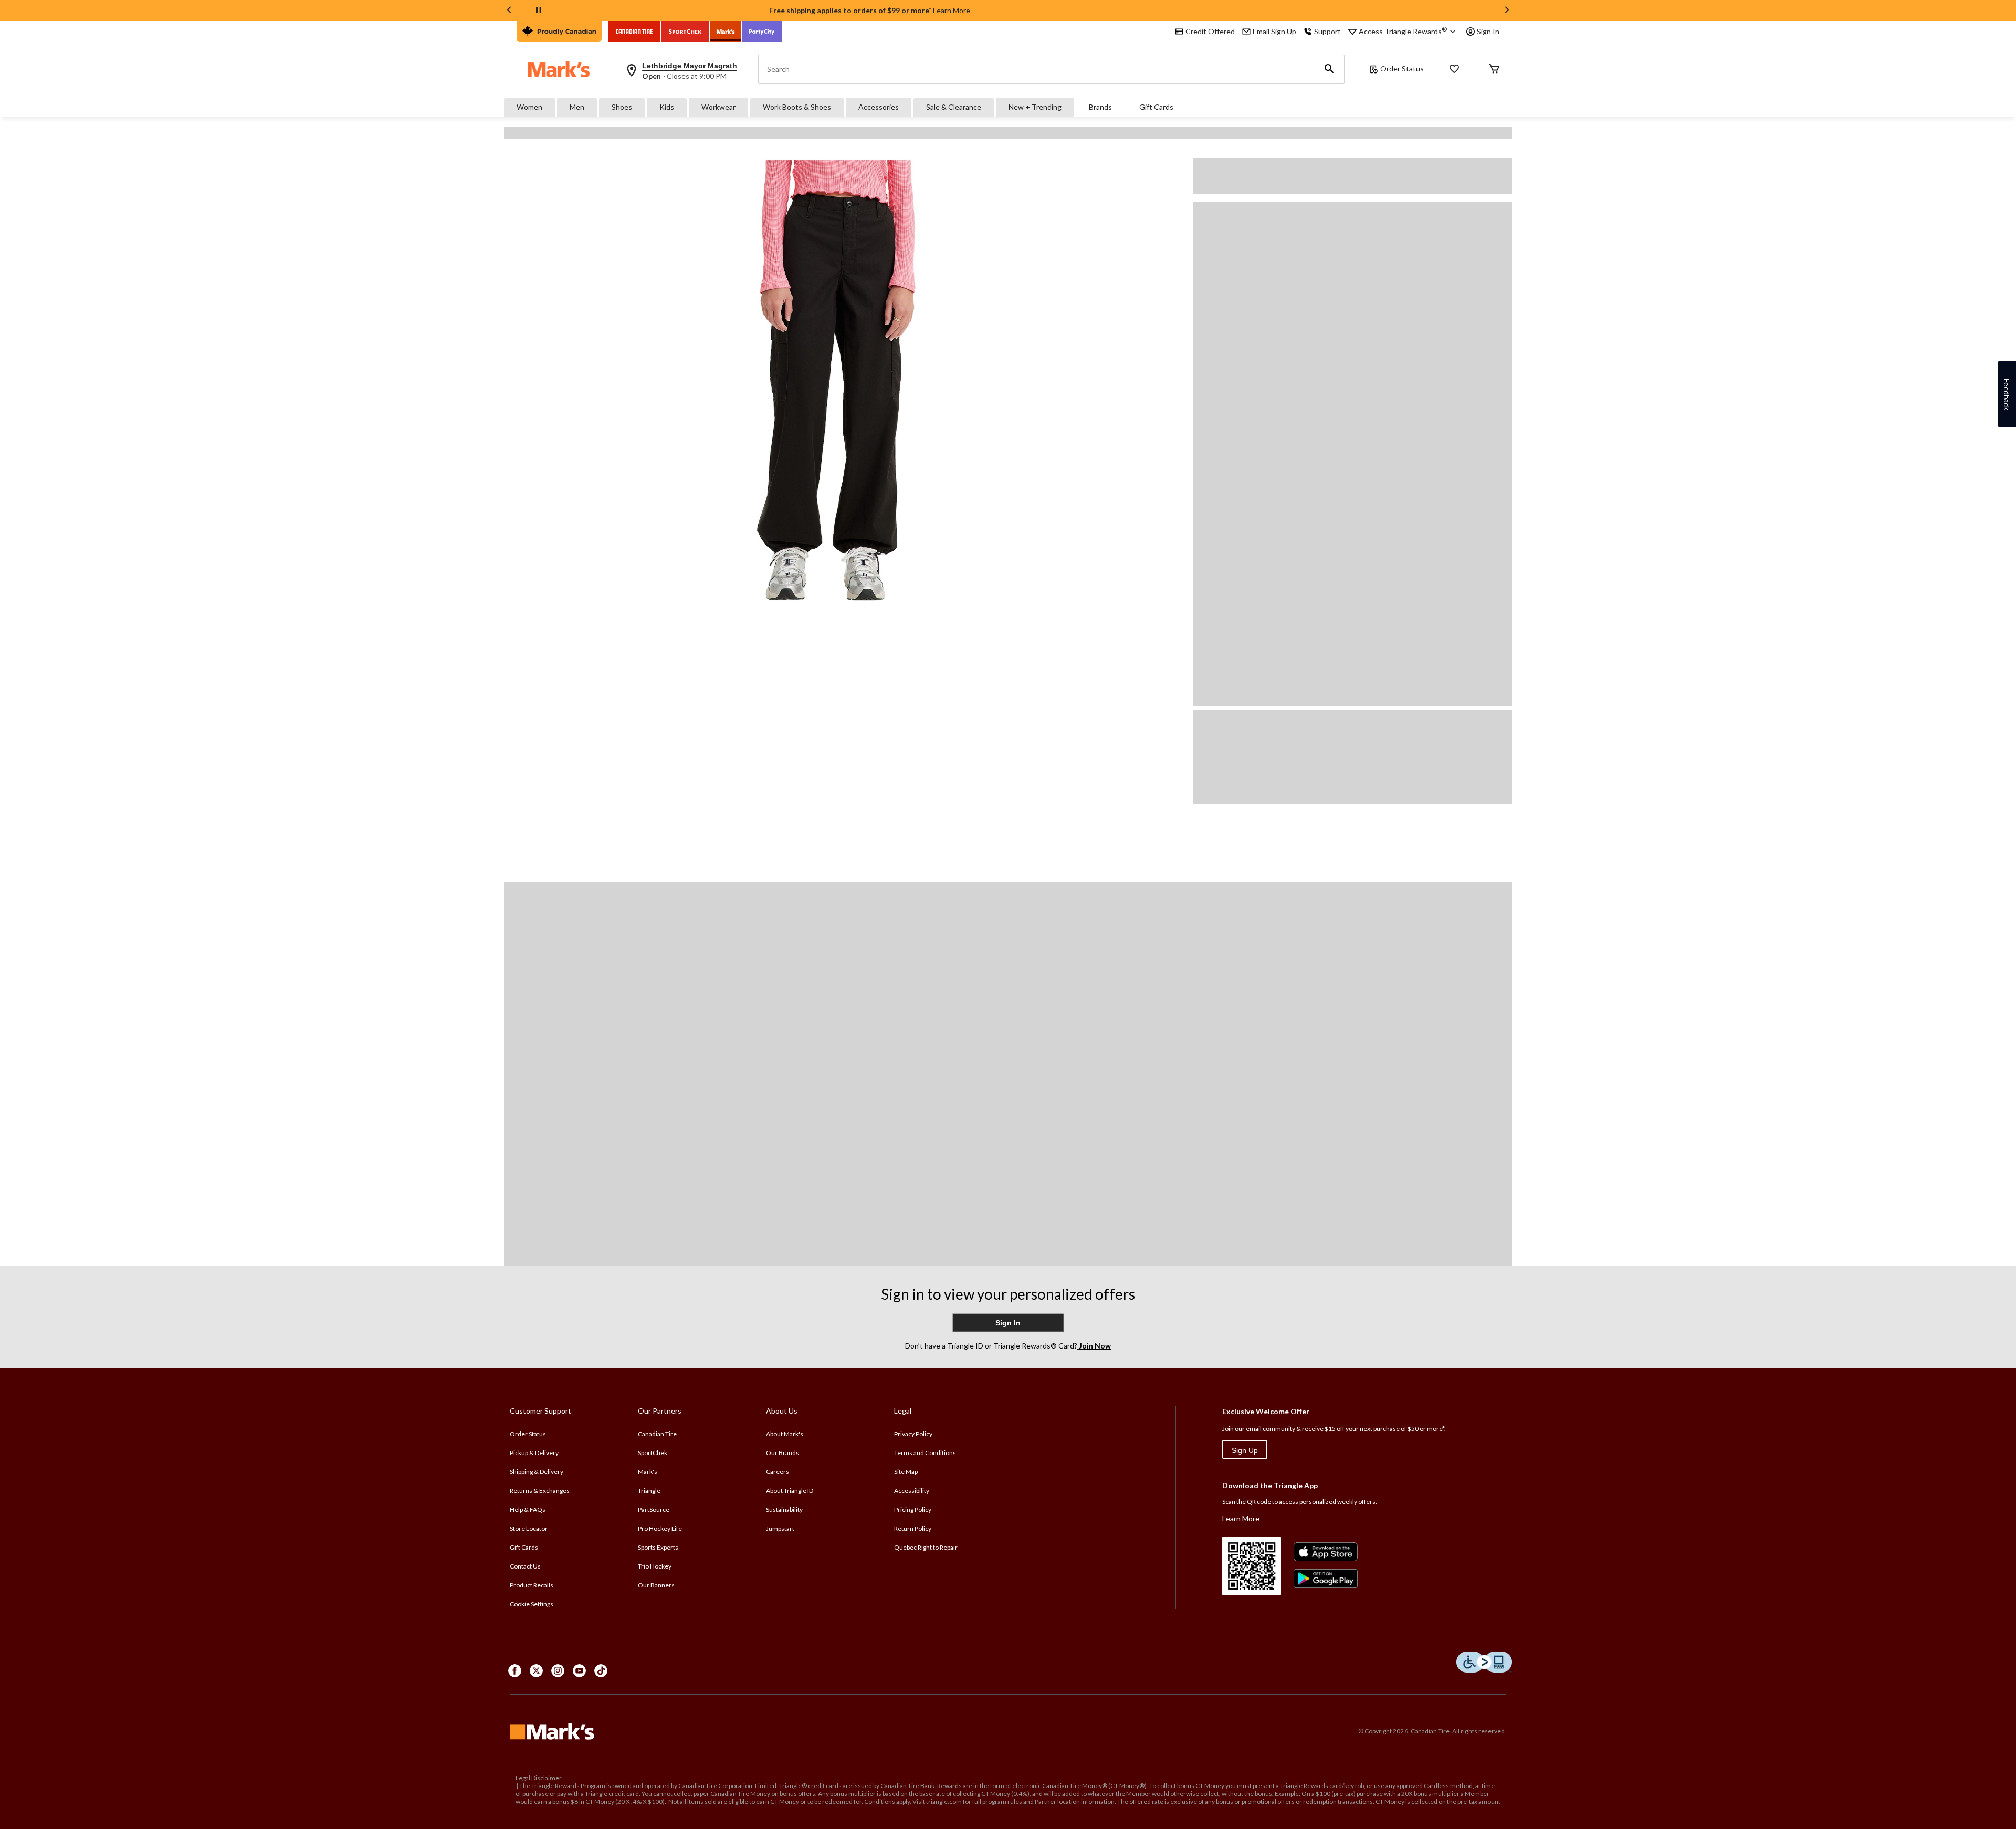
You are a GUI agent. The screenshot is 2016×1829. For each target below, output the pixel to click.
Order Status (1402, 69)
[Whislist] (1454, 70)
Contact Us (525, 1566)
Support (1327, 31)
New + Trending (1035, 107)
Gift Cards (1156, 107)
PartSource (654, 1509)
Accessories (879, 107)
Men (577, 107)
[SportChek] (685, 32)
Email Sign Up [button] (1274, 31)
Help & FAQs (528, 1509)
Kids (667, 107)
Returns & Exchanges (540, 1491)
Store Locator (529, 1528)
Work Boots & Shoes (797, 107)
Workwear (718, 107)
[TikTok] (601, 1671)
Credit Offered (1210, 31)
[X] (536, 1671)
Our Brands (783, 1453)
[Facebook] (515, 1671)
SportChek (653, 1453)
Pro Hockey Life (660, 1528)
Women (529, 107)
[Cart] (1494, 70)
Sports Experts (658, 1547)
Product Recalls (532, 1585)
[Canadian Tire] (634, 32)
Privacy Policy (913, 1434)
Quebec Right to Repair (926, 1547)
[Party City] (762, 32)
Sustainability (784, 1509)
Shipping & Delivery (537, 1472)
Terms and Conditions (925, 1453)
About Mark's (785, 1434)
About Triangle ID (790, 1491)
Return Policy (913, 1528)
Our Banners (656, 1585)
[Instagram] (558, 1671)
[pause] (539, 11)
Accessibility (912, 1491)
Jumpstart (780, 1528)
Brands (1100, 107)
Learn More (952, 10)
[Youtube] (579, 1671)
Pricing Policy (913, 1509)
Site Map (906, 1472)
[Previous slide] (509, 11)
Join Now (1094, 1346)
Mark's (648, 1472)
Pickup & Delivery (534, 1453)
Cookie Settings (532, 1604)
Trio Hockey (655, 1566)
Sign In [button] (1488, 31)
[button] (1329, 69)
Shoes (622, 107)
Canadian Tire (657, 1434)
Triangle (649, 1491)
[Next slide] (1507, 11)
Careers (778, 1472)
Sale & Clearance (954, 107)
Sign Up (1245, 1450)
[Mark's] (726, 32)
